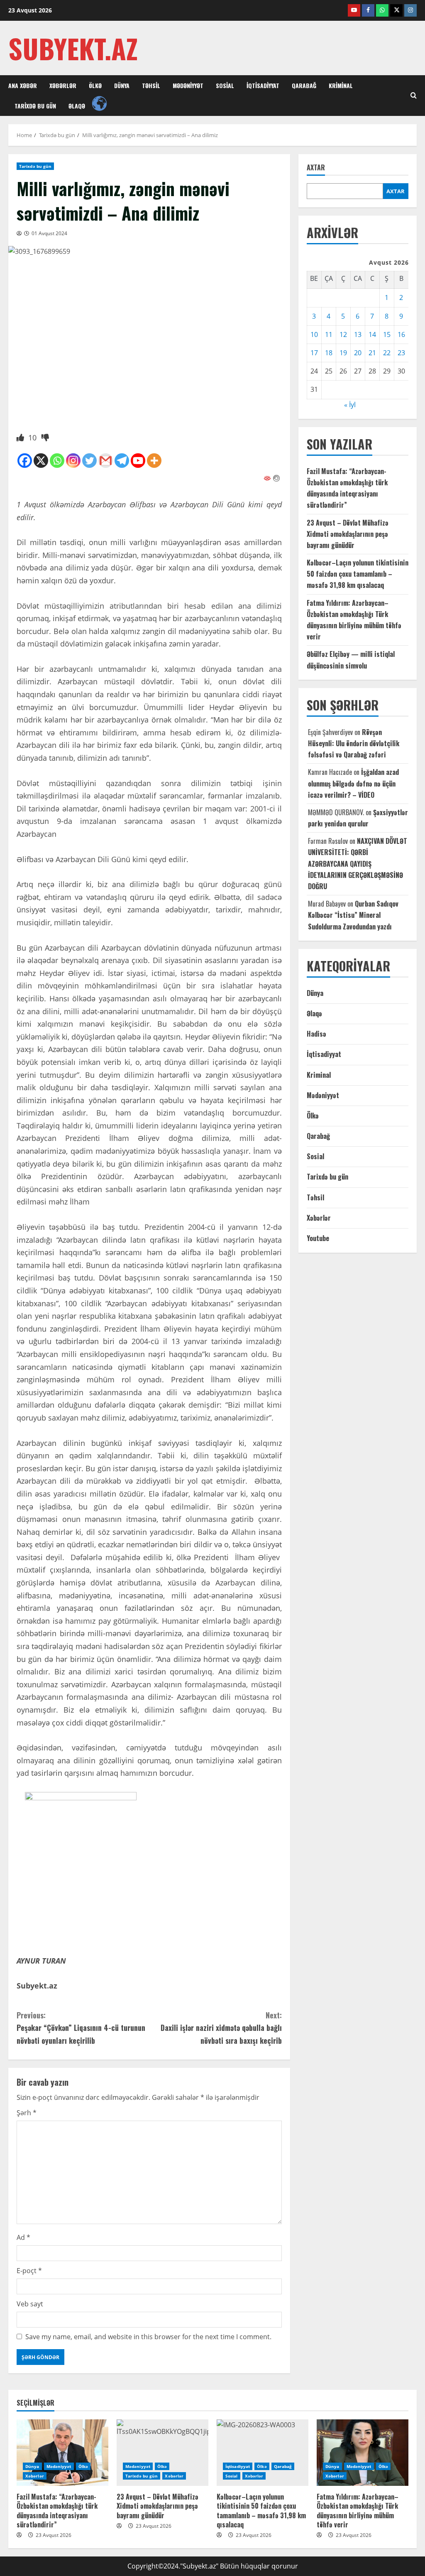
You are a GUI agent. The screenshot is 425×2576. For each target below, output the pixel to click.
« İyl (350, 405)
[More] (154, 461)
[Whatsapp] (57, 461)
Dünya (122, 85)
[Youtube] (138, 461)
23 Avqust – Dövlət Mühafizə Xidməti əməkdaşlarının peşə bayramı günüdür (348, 534)
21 (372, 353)
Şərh (27, 2113)
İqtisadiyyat (263, 85)
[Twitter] (89, 461)
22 (387, 353)
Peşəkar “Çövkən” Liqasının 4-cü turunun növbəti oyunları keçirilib (81, 2028)
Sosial (225, 85)
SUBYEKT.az (73, 48)
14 (372, 334)
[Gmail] (106, 461)
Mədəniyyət (188, 85)
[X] (41, 461)
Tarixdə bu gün (35, 106)
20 (358, 353)
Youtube (318, 1238)
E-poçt (29, 2271)
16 (401, 334)
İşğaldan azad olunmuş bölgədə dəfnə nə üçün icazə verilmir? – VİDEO (353, 783)
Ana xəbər (23, 85)
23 (401, 353)
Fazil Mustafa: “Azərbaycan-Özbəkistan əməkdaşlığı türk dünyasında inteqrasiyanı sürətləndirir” (57, 2511)
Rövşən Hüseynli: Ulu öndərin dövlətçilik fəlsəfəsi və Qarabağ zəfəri (354, 743)
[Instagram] (73, 461)
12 (343, 334)
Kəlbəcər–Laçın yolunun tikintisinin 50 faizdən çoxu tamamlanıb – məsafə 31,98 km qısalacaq (358, 574)
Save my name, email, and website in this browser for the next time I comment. (148, 2337)
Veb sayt (30, 2304)
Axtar (316, 168)
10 (314, 334)
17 (314, 353)
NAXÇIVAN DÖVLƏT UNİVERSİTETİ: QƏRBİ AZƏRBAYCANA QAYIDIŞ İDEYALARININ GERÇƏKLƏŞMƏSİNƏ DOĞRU (358, 864)
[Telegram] (122, 461)
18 (329, 353)
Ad (23, 2237)
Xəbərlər (63, 85)
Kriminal (341, 85)
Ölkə (95, 85)
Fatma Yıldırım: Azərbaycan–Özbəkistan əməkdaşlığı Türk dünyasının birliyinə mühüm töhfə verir (358, 2511)
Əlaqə (77, 106)
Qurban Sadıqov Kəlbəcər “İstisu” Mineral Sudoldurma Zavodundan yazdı (353, 915)
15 (387, 334)
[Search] (414, 96)
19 (343, 353)
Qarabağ (304, 85)
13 (358, 334)
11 (329, 334)
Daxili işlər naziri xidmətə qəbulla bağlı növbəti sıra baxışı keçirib (221, 2028)
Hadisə (316, 1034)
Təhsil (151, 85)
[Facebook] (25, 461)
